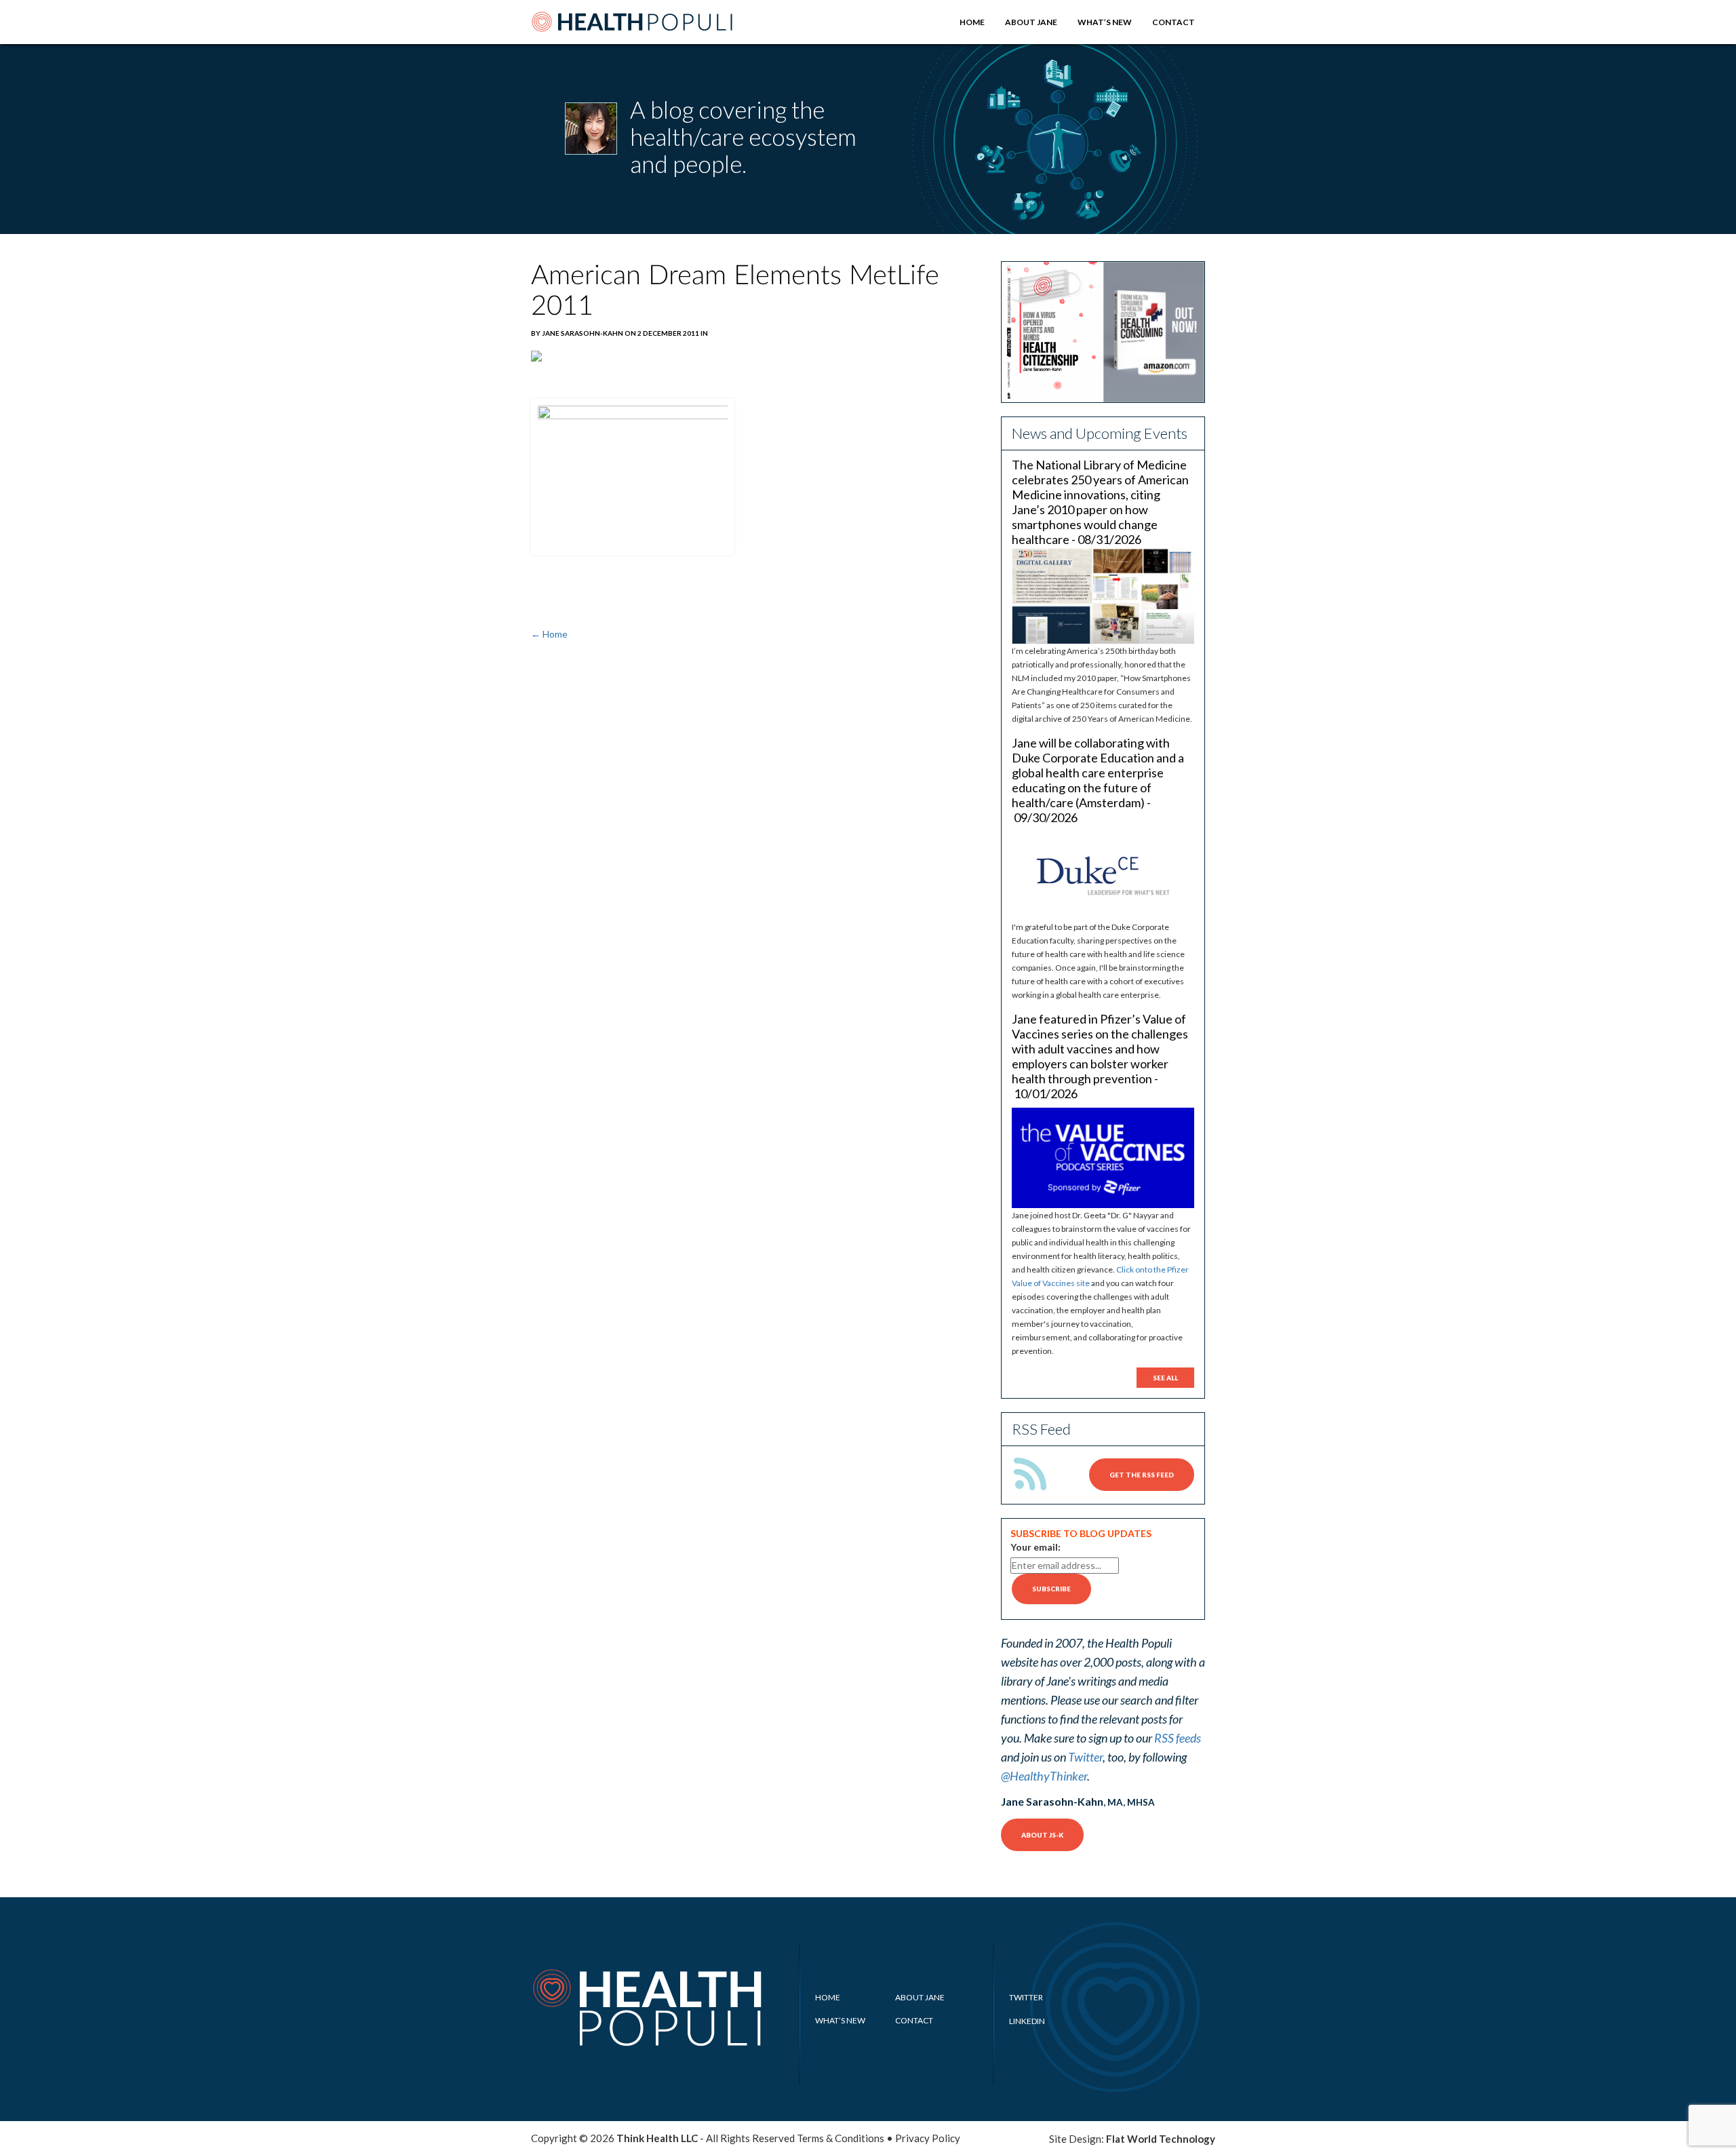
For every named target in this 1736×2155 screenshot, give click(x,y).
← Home (549, 634)
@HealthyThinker (1044, 1776)
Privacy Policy (928, 2138)
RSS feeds (1178, 1738)
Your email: (1035, 1547)
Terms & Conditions (841, 2138)
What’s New (1105, 22)
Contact (1173, 22)
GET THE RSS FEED (1142, 1475)
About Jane (1031, 22)
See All (1165, 1378)
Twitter (1085, 1757)
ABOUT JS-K (1042, 1835)
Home (972, 22)
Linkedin (1027, 2021)
